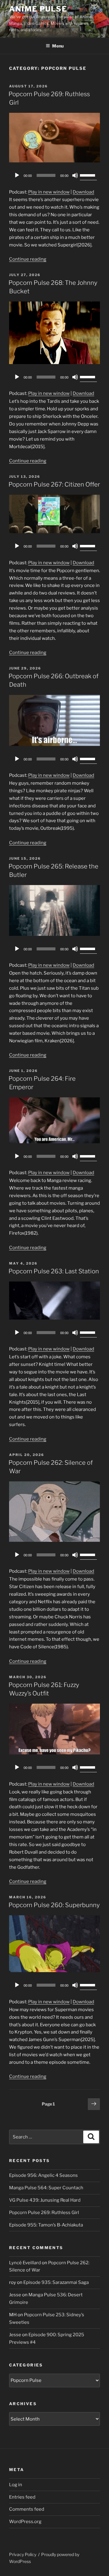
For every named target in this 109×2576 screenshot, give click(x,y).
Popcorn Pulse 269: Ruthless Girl (44, 2213)
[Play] (17, 175)
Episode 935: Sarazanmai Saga (56, 2282)
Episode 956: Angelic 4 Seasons (43, 2175)
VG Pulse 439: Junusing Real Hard (45, 2200)
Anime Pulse (38, 9)
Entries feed (22, 2497)
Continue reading (28, 259)
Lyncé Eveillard (25, 2263)
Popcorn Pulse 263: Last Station (54, 1271)
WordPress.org (25, 2522)
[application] (54, 175)
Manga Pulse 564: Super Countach (46, 2188)
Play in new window (49, 192)
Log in (16, 2485)
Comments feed (27, 2509)
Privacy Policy (23, 2554)
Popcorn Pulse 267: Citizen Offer (54, 484)
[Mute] (75, 175)
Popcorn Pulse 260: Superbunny (54, 1905)
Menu (58, 46)
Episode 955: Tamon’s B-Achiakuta (46, 2225)
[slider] (88, 175)
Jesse (15, 2295)
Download (83, 192)
